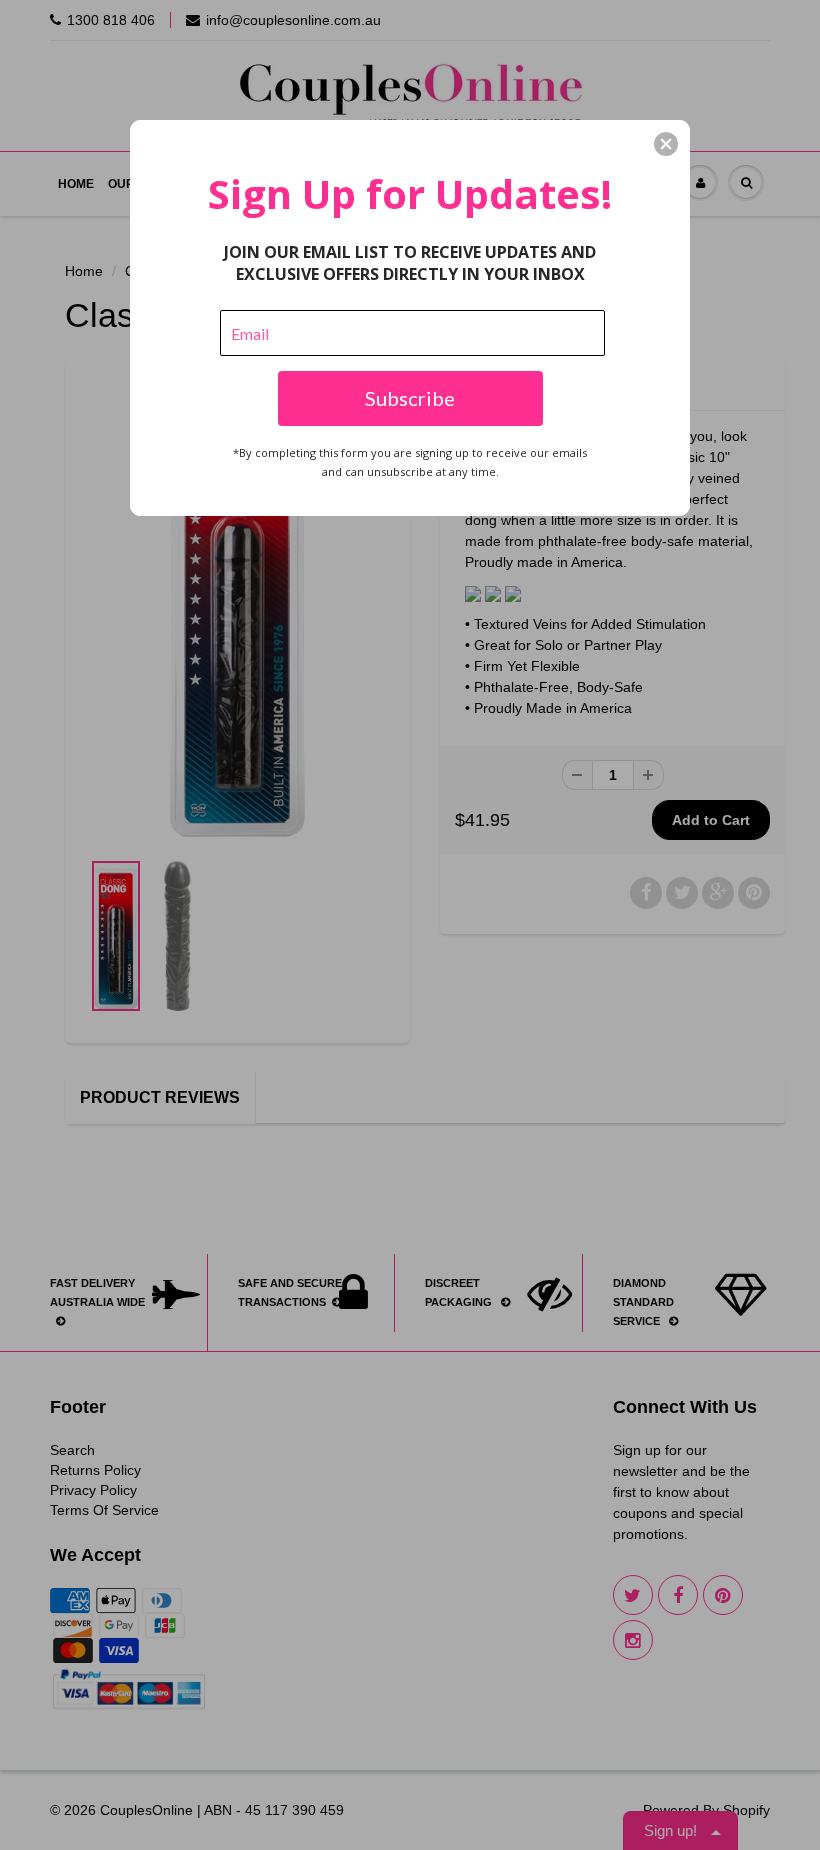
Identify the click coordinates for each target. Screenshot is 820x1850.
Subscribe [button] (410, 398)
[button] (666, 144)
